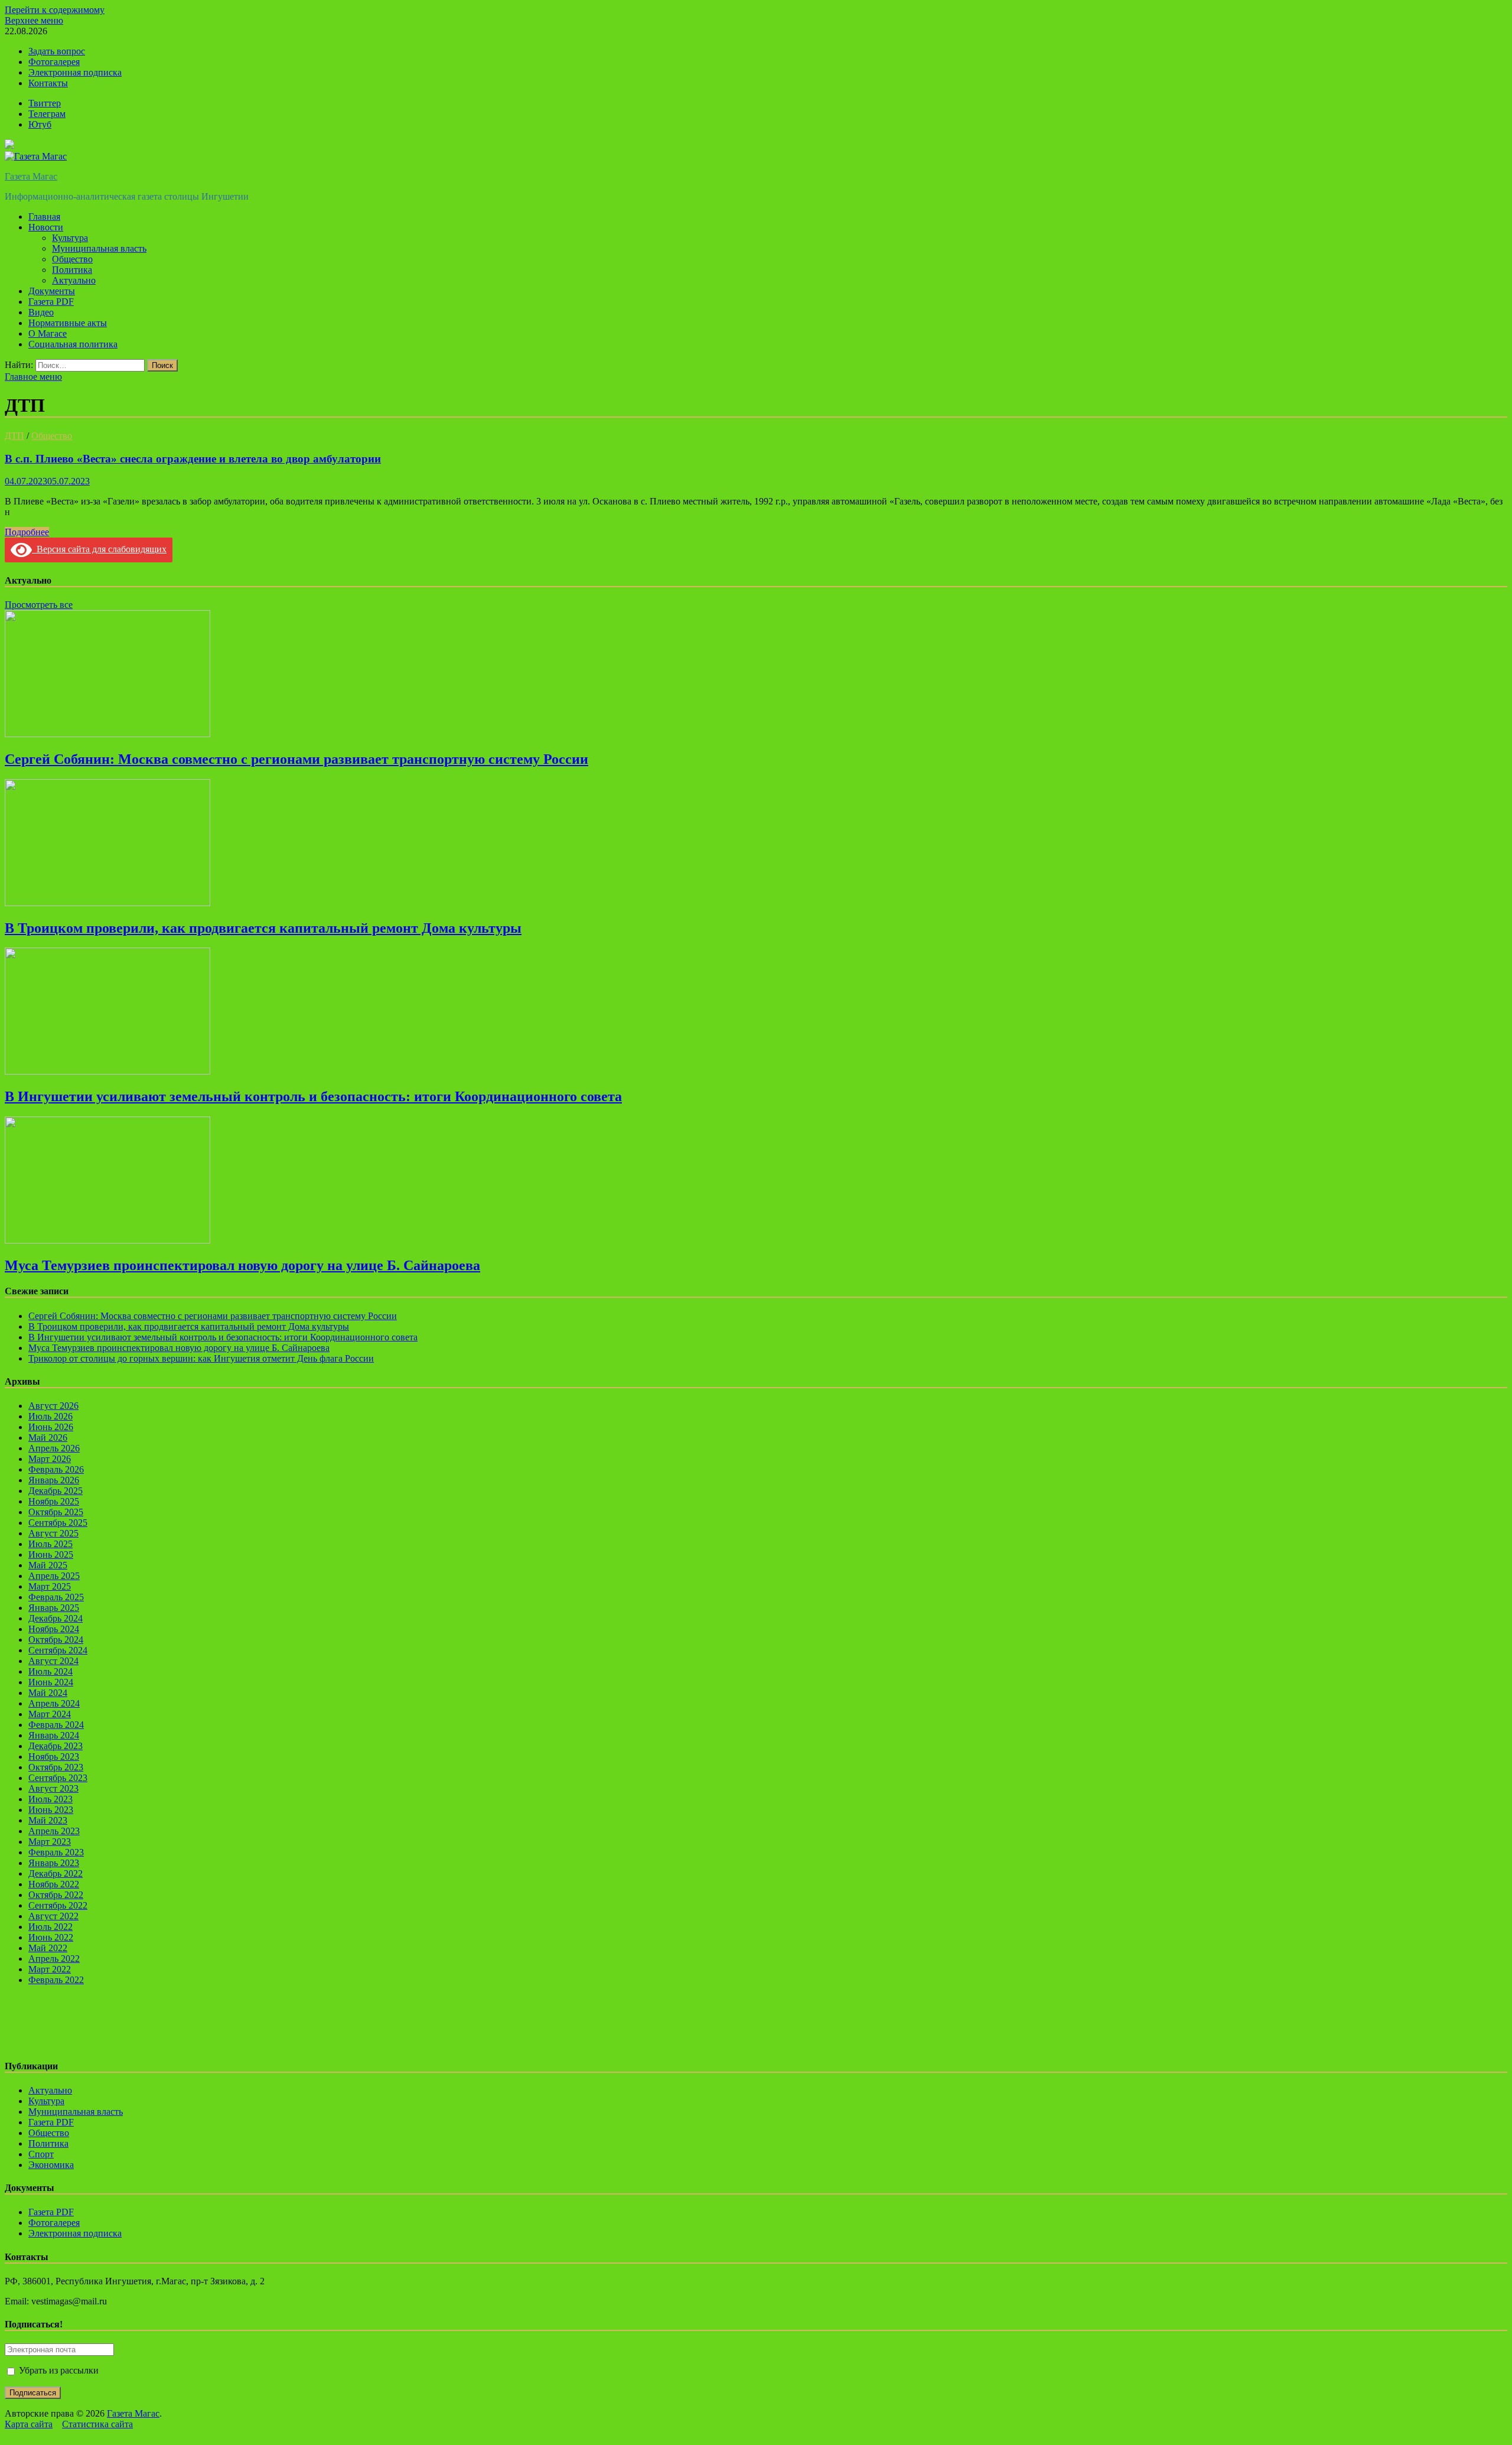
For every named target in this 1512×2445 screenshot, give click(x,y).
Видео (41, 312)
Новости (46, 227)
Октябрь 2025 (56, 1512)
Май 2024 (48, 1693)
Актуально (74, 280)
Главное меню (33, 377)
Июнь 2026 (51, 1427)
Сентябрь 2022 (58, 1905)
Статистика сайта (97, 2424)
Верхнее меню (34, 20)
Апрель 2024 (54, 1703)
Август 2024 (53, 1661)
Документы (52, 291)
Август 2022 (53, 1916)
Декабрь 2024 (56, 1618)
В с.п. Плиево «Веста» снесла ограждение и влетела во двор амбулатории (193, 459)
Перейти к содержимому (55, 10)
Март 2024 (50, 1714)
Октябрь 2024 (56, 1640)
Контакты (48, 83)
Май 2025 (48, 1565)
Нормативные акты (68, 323)
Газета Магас (31, 176)
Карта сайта (29, 2424)
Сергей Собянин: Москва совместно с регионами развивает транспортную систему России (296, 759)
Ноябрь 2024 (54, 1629)
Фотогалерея (54, 62)
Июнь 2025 (51, 1554)
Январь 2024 (54, 1735)
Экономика (51, 2165)
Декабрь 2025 (56, 1491)
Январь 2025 (54, 1608)
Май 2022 (48, 1948)
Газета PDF (51, 302)
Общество (72, 259)
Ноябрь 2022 (54, 1884)
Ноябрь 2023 (54, 1757)
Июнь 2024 (51, 1682)
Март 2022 (50, 1969)
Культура (70, 238)
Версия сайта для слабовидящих (99, 549)
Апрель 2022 (54, 1959)
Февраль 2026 (56, 1469)
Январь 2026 (54, 1480)
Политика (72, 270)
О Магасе (48, 333)
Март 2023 (50, 1842)
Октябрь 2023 (56, 1767)
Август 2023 (53, 1788)
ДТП (14, 436)
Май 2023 (48, 1820)
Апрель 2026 (54, 1448)
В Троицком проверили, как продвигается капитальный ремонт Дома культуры (263, 928)
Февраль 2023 (56, 1852)
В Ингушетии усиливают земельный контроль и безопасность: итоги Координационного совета (313, 1096)
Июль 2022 (50, 1927)
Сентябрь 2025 (58, 1523)
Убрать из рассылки (58, 2370)
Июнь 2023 (51, 1810)
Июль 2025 (50, 1544)
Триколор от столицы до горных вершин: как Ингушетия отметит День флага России (201, 1358)
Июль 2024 (50, 1671)
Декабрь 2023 (56, 1746)
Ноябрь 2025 (54, 1501)
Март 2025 (50, 1586)
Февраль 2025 (56, 1597)
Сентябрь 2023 (58, 1778)
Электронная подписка (75, 72)
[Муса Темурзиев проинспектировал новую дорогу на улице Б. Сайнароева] (107, 1240)
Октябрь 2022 (56, 1895)
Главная (44, 216)
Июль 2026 (50, 1416)
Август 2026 (53, 1406)
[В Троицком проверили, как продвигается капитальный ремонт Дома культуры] (107, 903)
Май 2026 (48, 1438)
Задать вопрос (57, 51)
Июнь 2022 (51, 1937)
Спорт (41, 2154)
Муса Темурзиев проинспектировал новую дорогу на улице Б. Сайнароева (242, 1265)
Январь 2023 (54, 1863)
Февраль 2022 (56, 1980)
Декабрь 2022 (56, 1873)
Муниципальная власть (99, 248)
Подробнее (27, 532)
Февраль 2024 (56, 1725)
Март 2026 (50, 1459)
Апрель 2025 (54, 1576)
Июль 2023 (50, 1799)
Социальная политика (73, 344)
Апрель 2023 (54, 1831)
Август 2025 (53, 1533)
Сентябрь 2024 (58, 1650)
